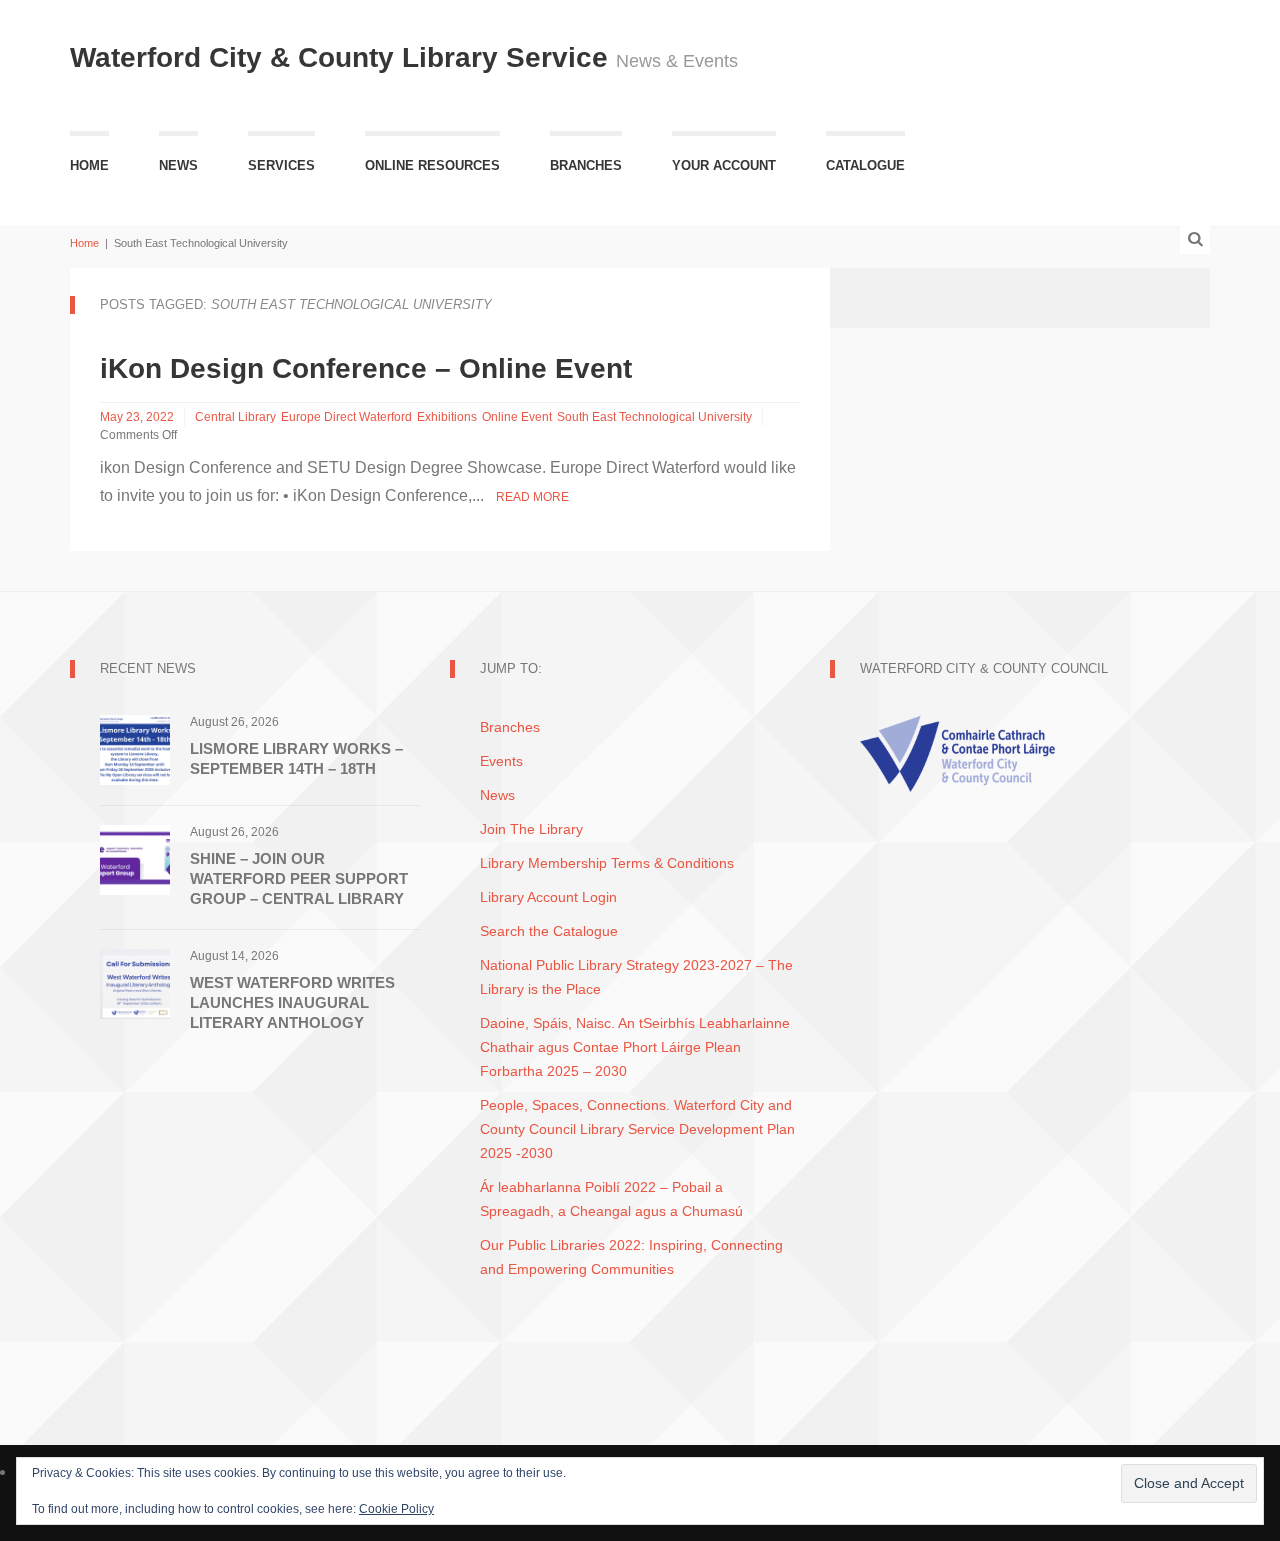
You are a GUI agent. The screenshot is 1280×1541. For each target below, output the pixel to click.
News (178, 165)
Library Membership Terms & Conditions (607, 863)
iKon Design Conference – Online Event (366, 368)
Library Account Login (548, 897)
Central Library (235, 417)
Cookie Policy (396, 1509)
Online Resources (432, 165)
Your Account (724, 165)
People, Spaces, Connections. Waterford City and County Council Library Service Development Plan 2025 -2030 (637, 1129)
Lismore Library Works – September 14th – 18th (296, 758)
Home (89, 165)
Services (281, 165)
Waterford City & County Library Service (343, 57)
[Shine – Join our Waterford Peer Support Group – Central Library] (135, 858)
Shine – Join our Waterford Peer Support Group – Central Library (299, 878)
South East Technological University (654, 417)
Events (501, 761)
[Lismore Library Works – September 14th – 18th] (135, 748)
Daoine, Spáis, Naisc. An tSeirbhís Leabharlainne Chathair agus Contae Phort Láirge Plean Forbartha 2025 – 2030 (635, 1047)
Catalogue (865, 165)
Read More (532, 497)
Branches (586, 165)
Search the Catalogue (549, 931)
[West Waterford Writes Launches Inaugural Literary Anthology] (135, 982)
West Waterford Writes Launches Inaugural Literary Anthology (292, 1002)
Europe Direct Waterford (346, 417)
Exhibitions (447, 417)
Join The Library (531, 829)
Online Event (517, 417)
